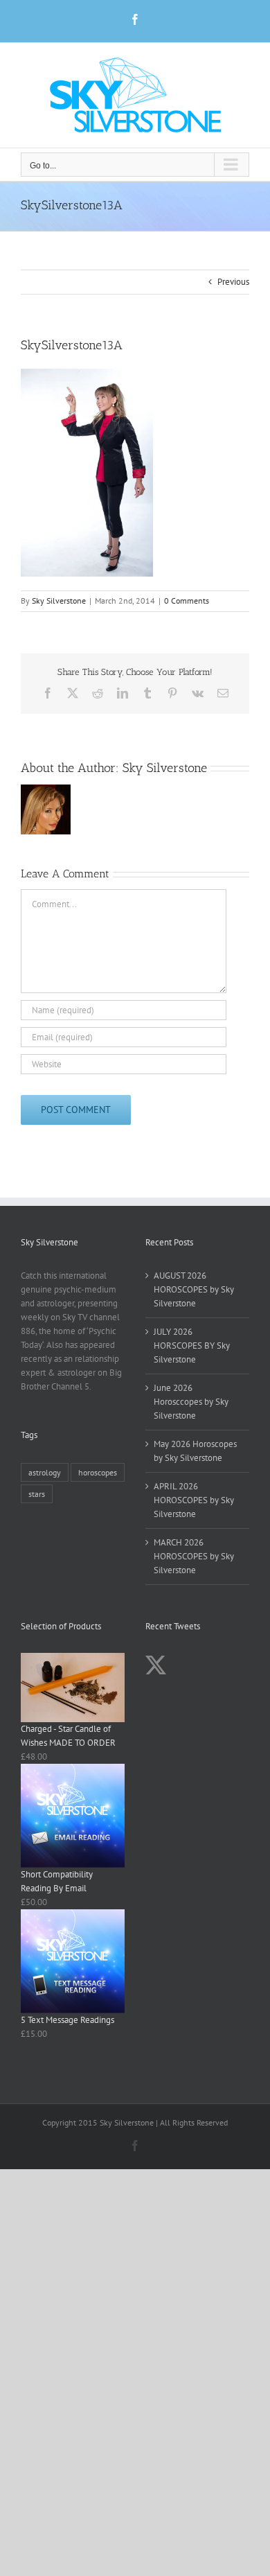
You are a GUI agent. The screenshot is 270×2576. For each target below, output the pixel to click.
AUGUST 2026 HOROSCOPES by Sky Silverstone (194, 1289)
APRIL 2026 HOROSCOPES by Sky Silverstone (194, 1500)
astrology (45, 1472)
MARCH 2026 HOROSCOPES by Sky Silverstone (194, 1556)
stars (37, 1494)
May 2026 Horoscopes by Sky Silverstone (195, 1451)
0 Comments (187, 601)
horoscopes (98, 1472)
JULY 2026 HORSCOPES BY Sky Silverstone (192, 1346)
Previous (233, 282)
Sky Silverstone (59, 601)
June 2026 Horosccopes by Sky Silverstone (191, 1402)
